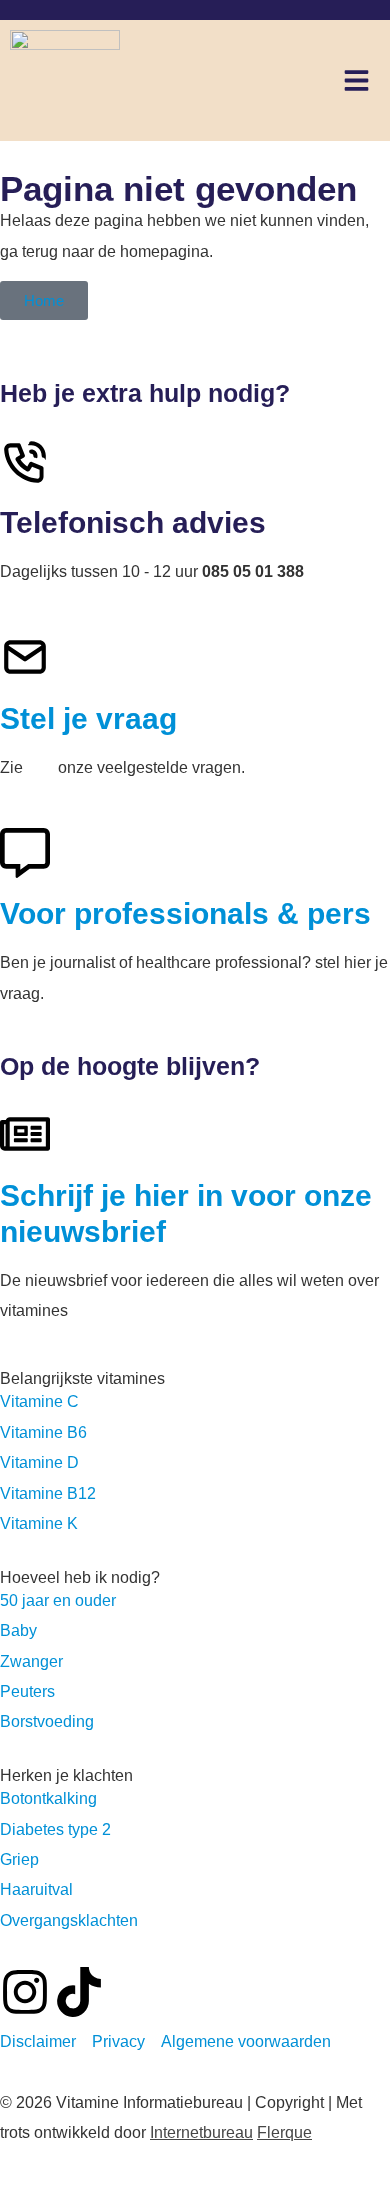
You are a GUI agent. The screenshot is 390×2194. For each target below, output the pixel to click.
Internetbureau (201, 2132)
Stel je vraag (88, 718)
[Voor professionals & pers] (25, 853)
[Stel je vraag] (25, 657)
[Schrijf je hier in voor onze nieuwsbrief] (25, 1134)
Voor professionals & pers (185, 913)
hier (40, 767)
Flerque (284, 2132)
